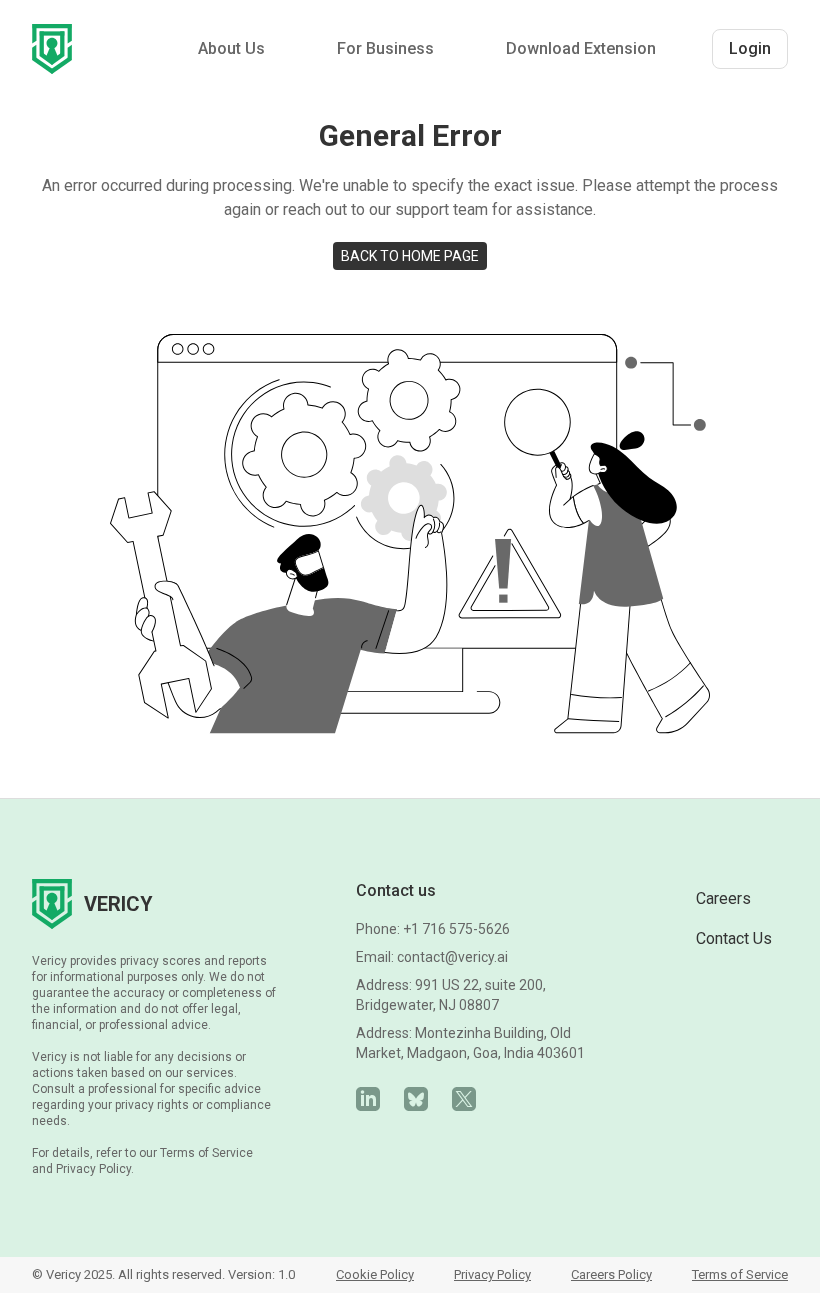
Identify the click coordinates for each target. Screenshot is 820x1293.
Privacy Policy (492, 1274)
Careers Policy (611, 1274)
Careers (723, 898)
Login (750, 48)
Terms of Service (740, 1274)
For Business (385, 48)
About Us (231, 48)
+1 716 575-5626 (456, 929)
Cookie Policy (375, 1274)
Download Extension (581, 48)
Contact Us (734, 938)
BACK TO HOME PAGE (410, 256)
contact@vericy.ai (452, 957)
